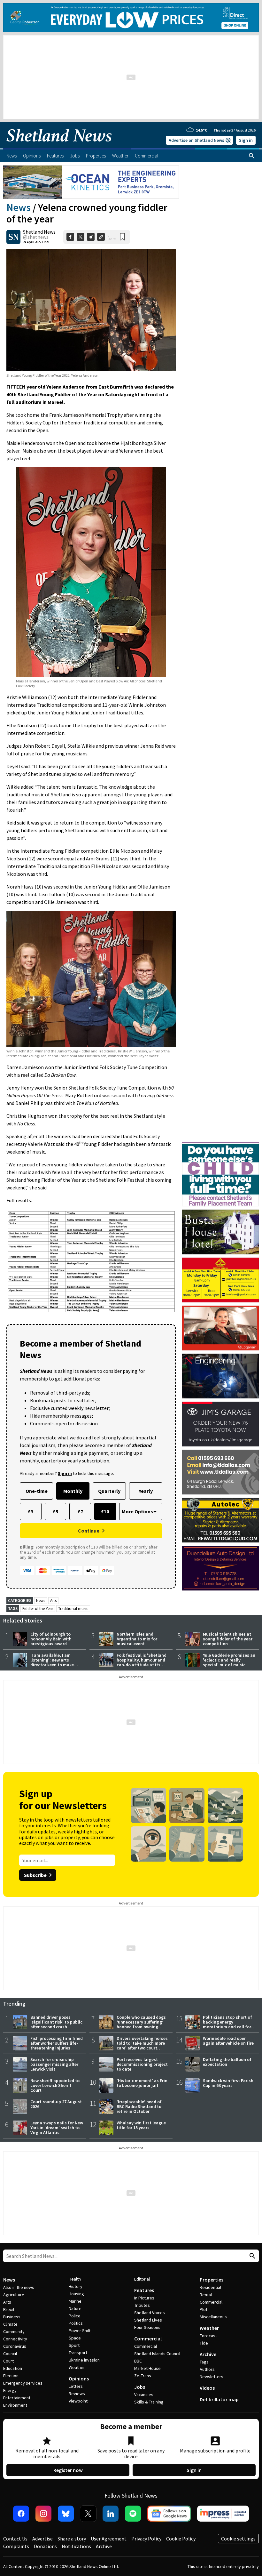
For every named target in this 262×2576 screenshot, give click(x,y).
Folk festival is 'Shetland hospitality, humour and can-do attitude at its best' (142, 1662)
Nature (75, 2308)
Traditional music (73, 1609)
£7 (80, 1511)
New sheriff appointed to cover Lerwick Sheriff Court (55, 2085)
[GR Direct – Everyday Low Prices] (131, 18)
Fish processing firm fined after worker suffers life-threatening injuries (57, 2043)
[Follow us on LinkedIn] (111, 2514)
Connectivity (15, 2339)
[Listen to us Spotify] (133, 2514)
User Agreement (109, 2539)
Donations (45, 2546)
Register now (68, 2470)
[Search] (252, 156)
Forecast (208, 2336)
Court (8, 2361)
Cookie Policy (181, 2539)
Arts (53, 1601)
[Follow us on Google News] (169, 2514)
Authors (207, 2369)
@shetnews (36, 237)
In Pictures (144, 2298)
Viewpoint (78, 2401)
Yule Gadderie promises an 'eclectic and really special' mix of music (229, 1660)
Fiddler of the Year (38, 1609)
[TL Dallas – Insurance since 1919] (220, 1472)
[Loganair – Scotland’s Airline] (220, 1328)
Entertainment (17, 2398)
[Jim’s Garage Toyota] (220, 1424)
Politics (76, 2323)
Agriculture (14, 2295)
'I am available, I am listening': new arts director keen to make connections (52, 1662)
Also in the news (19, 2287)
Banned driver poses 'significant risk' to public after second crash (56, 2022)
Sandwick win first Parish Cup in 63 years (228, 2083)
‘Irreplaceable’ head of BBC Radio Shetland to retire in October (139, 2106)
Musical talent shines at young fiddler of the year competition (228, 1639)
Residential (210, 2287)
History (76, 2286)
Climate (10, 2324)
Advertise (42, 2539)
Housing (76, 2294)
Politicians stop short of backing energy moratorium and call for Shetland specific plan (227, 2024)
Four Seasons (147, 2327)
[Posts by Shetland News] (13, 237)
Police (75, 2316)
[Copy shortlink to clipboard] (101, 237)
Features (144, 2290)
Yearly (146, 1491)
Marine (75, 2301)
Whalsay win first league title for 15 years (141, 2125)
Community (14, 2331)
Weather (77, 2367)
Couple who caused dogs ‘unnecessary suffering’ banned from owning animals (141, 2024)
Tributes (142, 2305)
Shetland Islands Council (157, 2354)
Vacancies (144, 2395)
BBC (138, 2361)
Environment (15, 2405)
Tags (204, 2362)
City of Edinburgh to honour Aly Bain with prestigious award (51, 1639)
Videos (207, 2388)
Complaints (16, 2546)
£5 (55, 1511)
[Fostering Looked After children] (220, 1145)
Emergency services (23, 2383)
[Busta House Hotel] (220, 1232)
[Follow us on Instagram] (43, 2514)
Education (13, 2368)
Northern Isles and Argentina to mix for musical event (137, 1639)
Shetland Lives (148, 2320)
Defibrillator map (219, 2399)
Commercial (148, 2339)
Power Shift (80, 2330)
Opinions (79, 2379)
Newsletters (212, 2377)
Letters (76, 2386)
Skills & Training (149, 2402)
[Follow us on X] (88, 2514)
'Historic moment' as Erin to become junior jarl (142, 2083)
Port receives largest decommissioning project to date (142, 2064)
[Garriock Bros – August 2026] (220, 1280)
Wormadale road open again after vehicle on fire (228, 2041)
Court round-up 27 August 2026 (56, 2104)
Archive (208, 2354)
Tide (204, 2343)
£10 (105, 1511)
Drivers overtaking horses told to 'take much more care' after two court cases (142, 2045)
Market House (147, 2368)
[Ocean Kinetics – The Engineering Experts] (91, 182)
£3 (31, 1511)
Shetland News (39, 232)
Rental (206, 2295)
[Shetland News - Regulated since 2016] (223, 2514)
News (19, 207)
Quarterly (109, 1491)
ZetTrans (143, 2376)
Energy (10, 2390)
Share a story (72, 2539)
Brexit (9, 2309)
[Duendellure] (220, 1568)
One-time (37, 1491)
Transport (78, 2353)
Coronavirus (15, 2346)
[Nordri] (220, 1376)
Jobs (140, 2387)
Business (12, 2317)
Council (10, 2354)
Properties (212, 2280)
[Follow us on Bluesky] (66, 2514)
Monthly (73, 1491)
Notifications (76, 2546)
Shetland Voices (150, 2313)
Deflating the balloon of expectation (227, 2062)
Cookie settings (238, 2539)
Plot (204, 2309)
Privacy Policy (146, 2539)
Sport (74, 2345)
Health (75, 2279)
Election (11, 2376)
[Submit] (251, 2256)
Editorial (142, 2279)
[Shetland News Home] (59, 146)
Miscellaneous (213, 2317)
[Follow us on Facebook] (21, 2514)
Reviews (77, 2394)
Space (75, 2338)
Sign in (246, 140)
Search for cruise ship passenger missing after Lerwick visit (54, 2064)
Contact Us (15, 2539)
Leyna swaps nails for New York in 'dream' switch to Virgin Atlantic (57, 2128)
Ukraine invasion (84, 2360)
